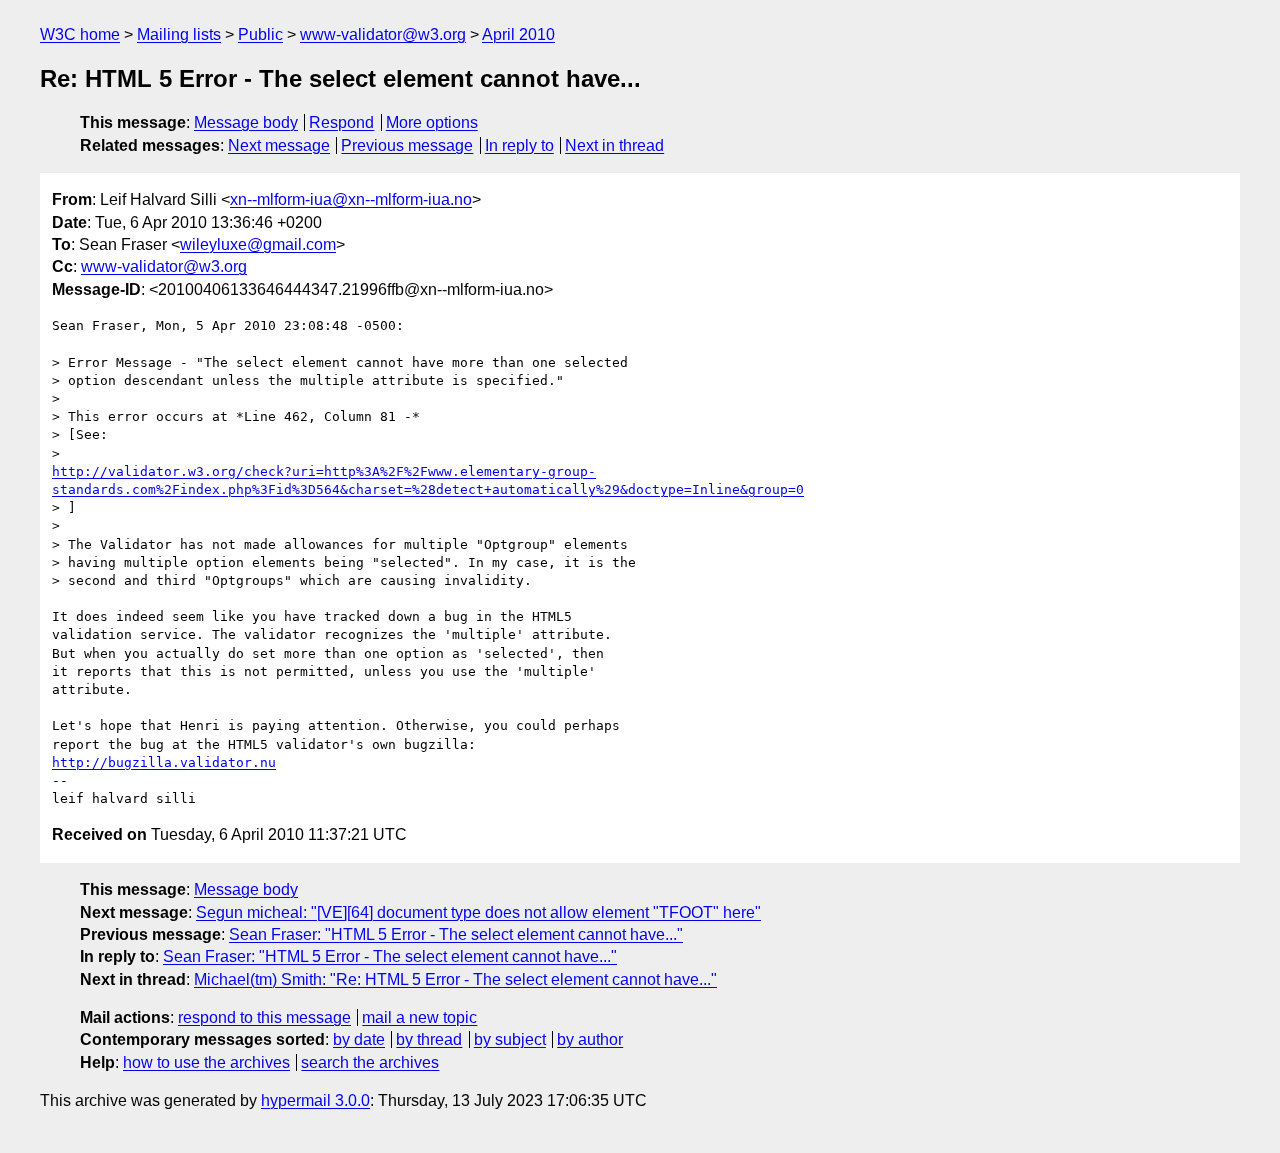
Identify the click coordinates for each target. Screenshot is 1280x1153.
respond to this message (264, 1017)
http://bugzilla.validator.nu (164, 762)
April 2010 (518, 34)
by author (590, 1039)
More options (432, 122)
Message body (246, 122)
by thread (429, 1039)
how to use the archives (206, 1062)
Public (260, 34)
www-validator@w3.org (383, 34)
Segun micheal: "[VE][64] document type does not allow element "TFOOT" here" (478, 912)
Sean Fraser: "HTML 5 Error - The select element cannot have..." (456, 934)
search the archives (370, 1062)
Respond (341, 122)
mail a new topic (419, 1017)
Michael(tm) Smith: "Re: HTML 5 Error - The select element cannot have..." (455, 979)
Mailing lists (179, 34)
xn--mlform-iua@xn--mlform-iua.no (351, 199)
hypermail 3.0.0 (315, 1100)
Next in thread (614, 145)
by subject (510, 1039)
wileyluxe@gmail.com (258, 244)
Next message (279, 145)
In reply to (519, 145)
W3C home (80, 34)
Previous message (407, 145)
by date (359, 1039)
